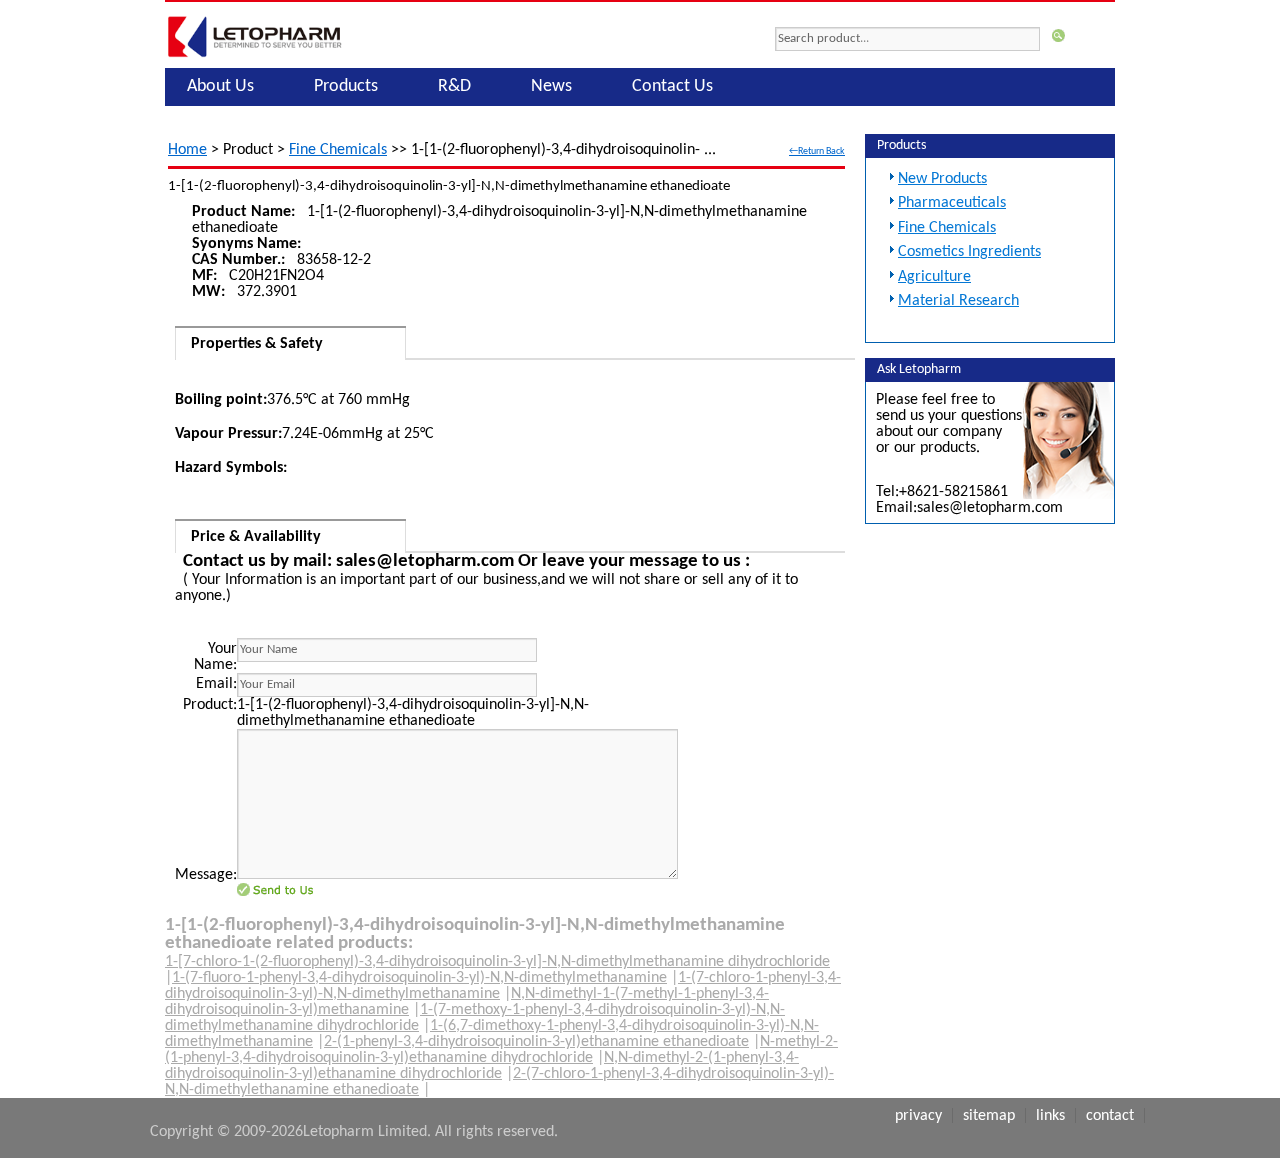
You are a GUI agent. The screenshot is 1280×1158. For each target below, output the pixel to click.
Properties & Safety (257, 344)
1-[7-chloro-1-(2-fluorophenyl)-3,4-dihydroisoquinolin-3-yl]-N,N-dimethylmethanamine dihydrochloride (497, 962)
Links (1050, 1116)
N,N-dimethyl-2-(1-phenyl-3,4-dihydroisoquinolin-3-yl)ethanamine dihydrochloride (482, 1066)
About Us (220, 86)
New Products (942, 179)
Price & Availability (256, 537)
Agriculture (934, 277)
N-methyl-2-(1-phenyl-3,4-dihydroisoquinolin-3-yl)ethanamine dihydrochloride (501, 1050)
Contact (1110, 1116)
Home (187, 150)
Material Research (958, 301)
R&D (454, 86)
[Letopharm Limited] (255, 57)
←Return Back (817, 151)
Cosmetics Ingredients (969, 252)
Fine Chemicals (338, 150)
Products (346, 86)
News (551, 86)
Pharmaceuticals (952, 203)
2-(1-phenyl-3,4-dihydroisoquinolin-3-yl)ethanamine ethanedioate (536, 1042)
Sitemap (989, 1116)
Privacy (918, 1116)
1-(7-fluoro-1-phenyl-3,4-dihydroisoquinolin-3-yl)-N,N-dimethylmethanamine (419, 978)
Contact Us (672, 86)
